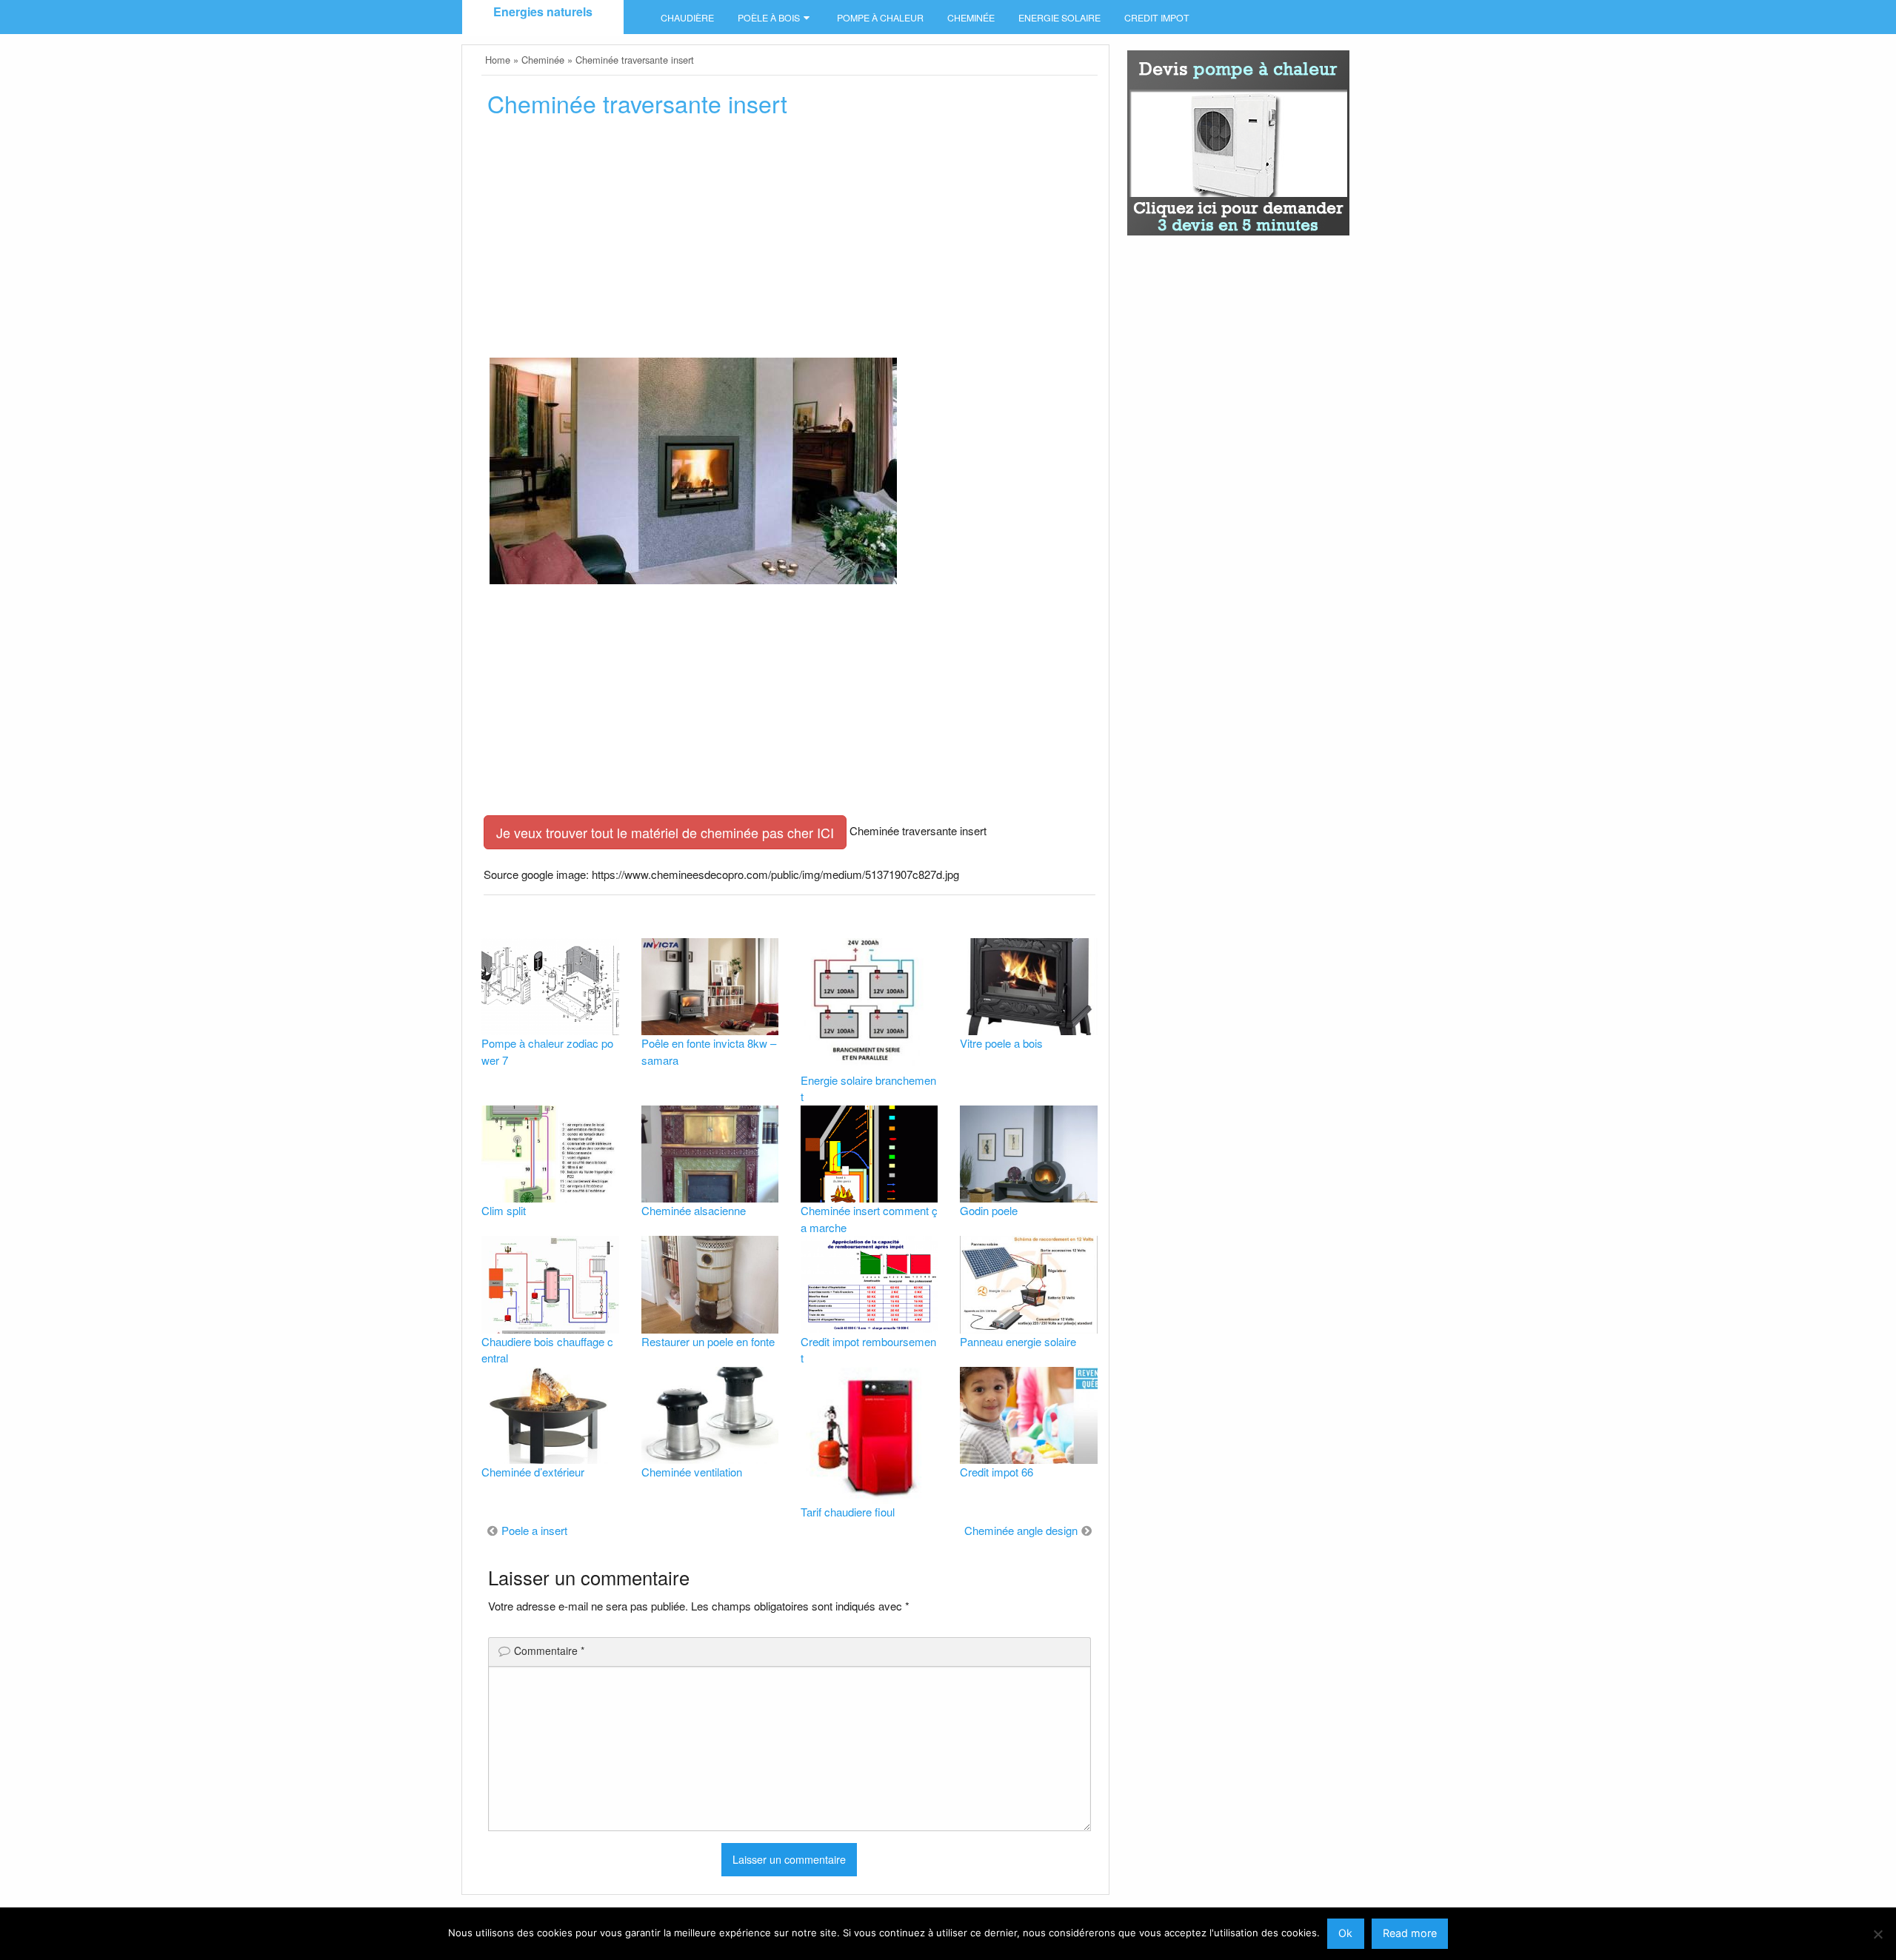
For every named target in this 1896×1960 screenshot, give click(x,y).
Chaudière (687, 18)
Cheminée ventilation (692, 1472)
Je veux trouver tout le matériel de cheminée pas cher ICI (665, 832)
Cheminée (971, 18)
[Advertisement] (789, 242)
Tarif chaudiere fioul (848, 1512)
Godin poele (989, 1210)
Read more (1410, 1933)
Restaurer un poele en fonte (708, 1341)
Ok (1345, 1933)
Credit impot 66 (997, 1472)
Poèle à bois (769, 18)
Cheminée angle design (1021, 1530)
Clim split (504, 1210)
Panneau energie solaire (1018, 1341)
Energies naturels (543, 11)
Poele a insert (534, 1530)
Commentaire (549, 1650)
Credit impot (1157, 18)
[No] (1877, 1934)
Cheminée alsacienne (694, 1210)
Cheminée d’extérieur (533, 1472)
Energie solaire (1059, 18)
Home (498, 60)
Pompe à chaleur (880, 18)
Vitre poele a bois (1001, 1043)
